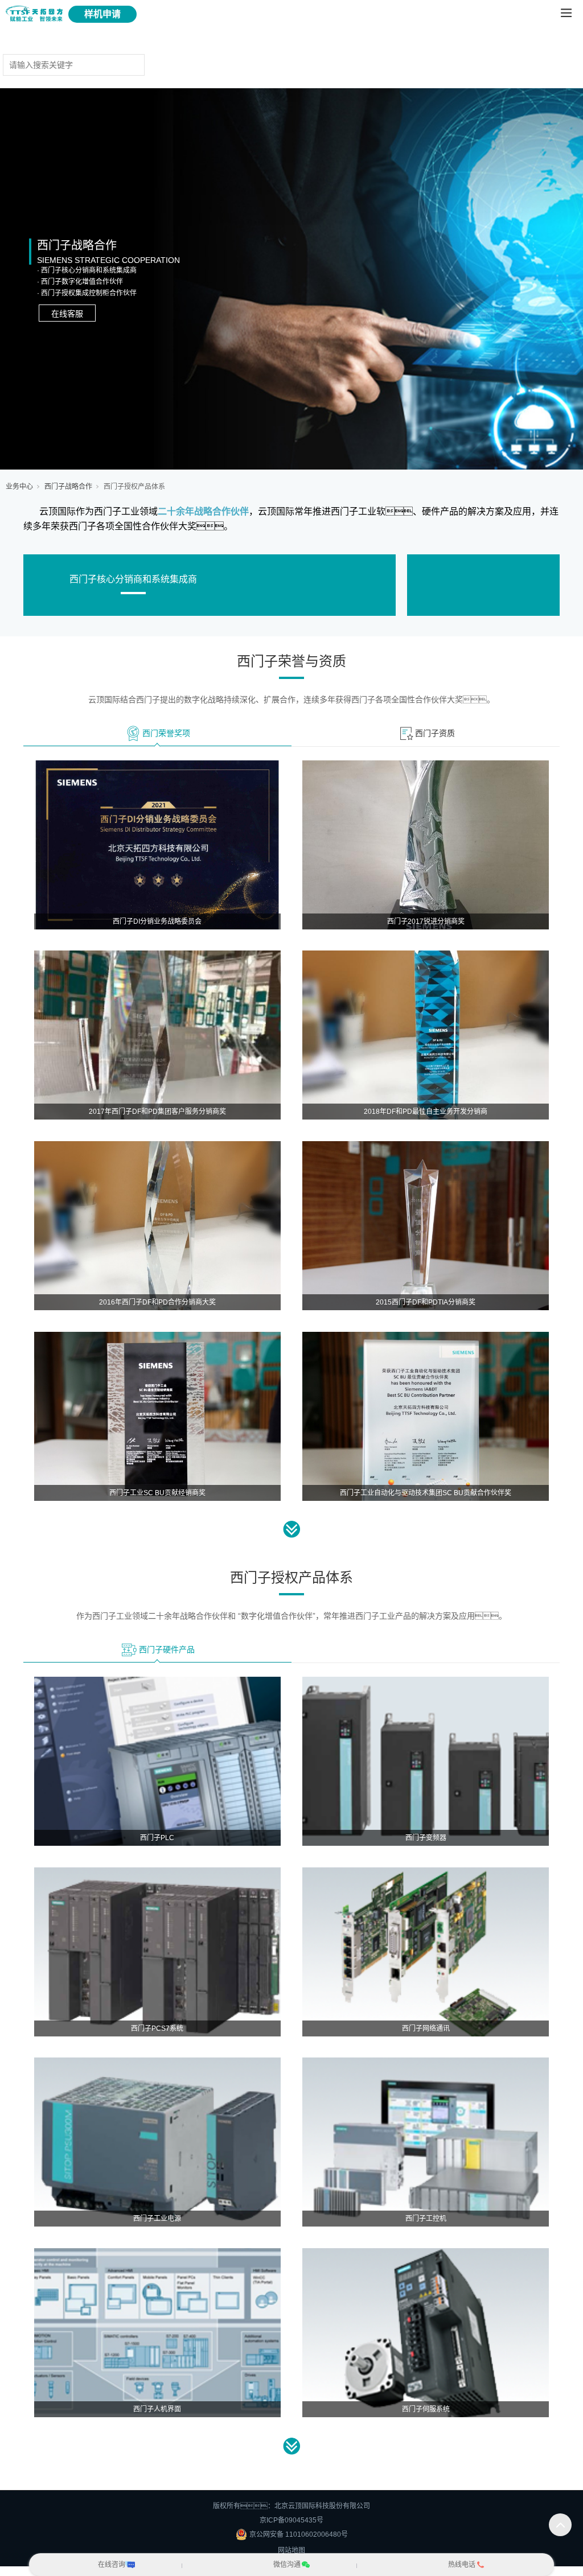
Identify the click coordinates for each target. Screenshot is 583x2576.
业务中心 (19, 487)
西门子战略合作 (68, 487)
